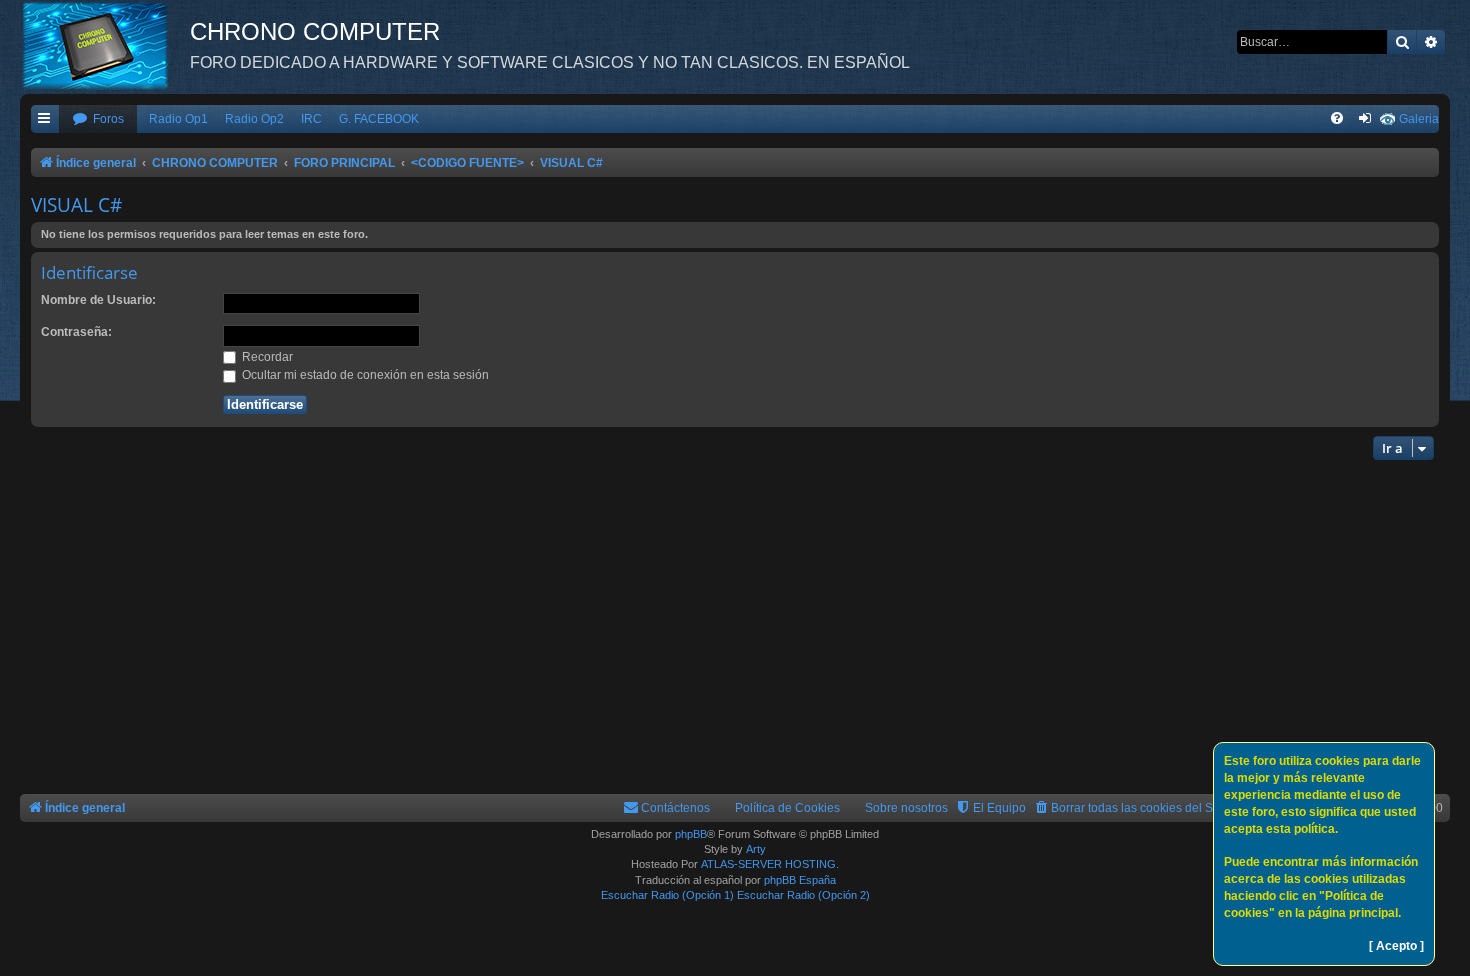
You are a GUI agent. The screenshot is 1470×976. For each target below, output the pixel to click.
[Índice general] (105, 45)
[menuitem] (98, 119)
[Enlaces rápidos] (45, 119)
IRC (311, 119)
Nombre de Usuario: (98, 300)
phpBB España (800, 880)
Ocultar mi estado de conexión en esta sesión (364, 375)
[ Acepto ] (1396, 946)
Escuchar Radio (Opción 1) (667, 895)
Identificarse (89, 272)
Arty (756, 849)
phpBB (691, 834)
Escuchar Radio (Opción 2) (803, 895)
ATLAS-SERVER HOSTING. (770, 864)
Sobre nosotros (906, 808)
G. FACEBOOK (379, 119)
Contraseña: (76, 332)
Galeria (1419, 119)
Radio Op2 (254, 119)
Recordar (266, 357)
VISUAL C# (76, 205)
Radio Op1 (178, 119)
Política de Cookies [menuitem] (787, 808)
